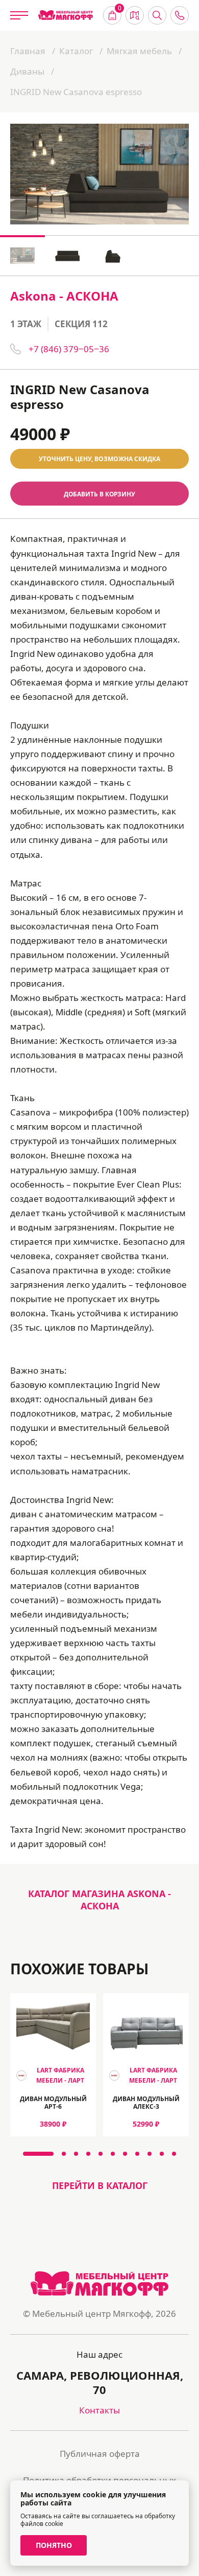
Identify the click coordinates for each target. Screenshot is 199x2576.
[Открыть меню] (19, 15)
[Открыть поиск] (157, 15)
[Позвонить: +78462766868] (180, 15)
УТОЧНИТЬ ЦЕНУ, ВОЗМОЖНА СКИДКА (99, 459)
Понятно (54, 2545)
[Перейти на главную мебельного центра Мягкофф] (66, 15)
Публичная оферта (100, 2454)
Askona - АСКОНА (64, 296)
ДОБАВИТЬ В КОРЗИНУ (99, 494)
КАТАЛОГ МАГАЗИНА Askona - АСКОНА (99, 1900)
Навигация (135, 15)
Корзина (120, 9)
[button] (38, 2154)
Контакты (99, 2410)
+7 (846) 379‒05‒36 (69, 349)
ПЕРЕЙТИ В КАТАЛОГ (100, 2185)
